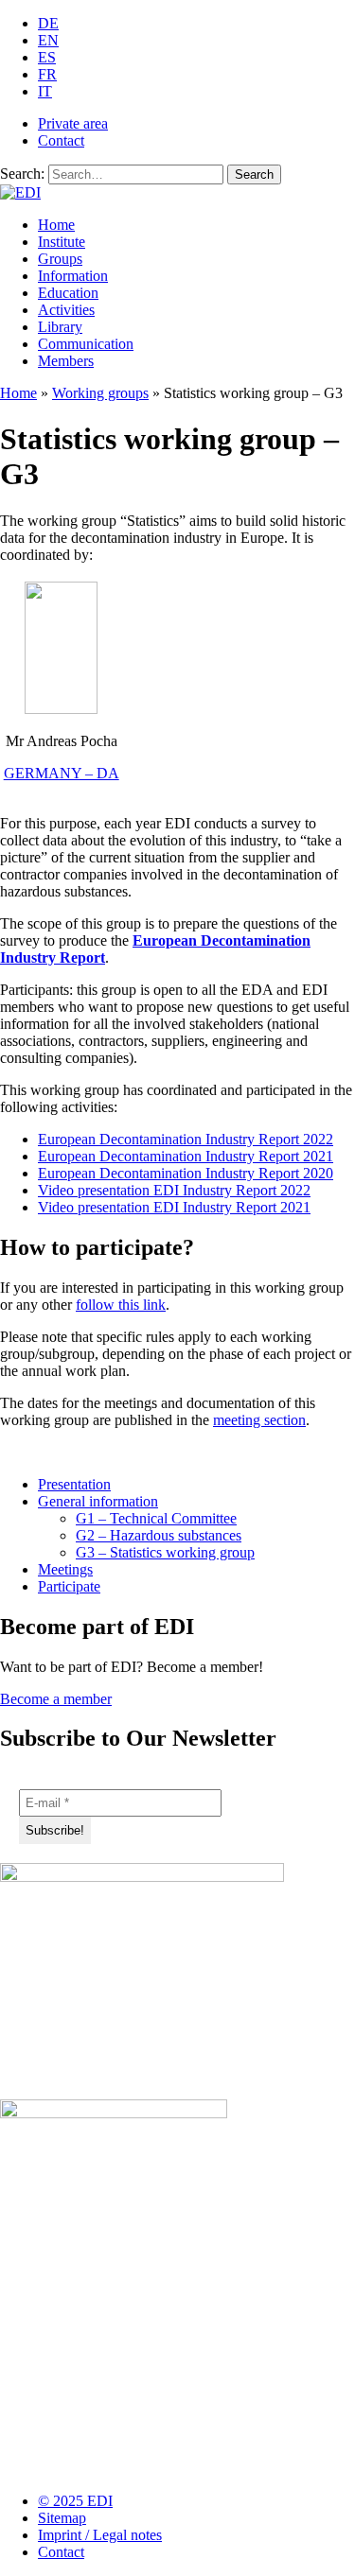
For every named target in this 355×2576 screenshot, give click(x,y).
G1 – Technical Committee (156, 1518)
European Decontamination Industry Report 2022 (186, 1139)
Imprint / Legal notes (100, 2535)
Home (56, 225)
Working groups (100, 393)
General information (98, 1501)
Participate (69, 1586)
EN (48, 40)
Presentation (74, 1484)
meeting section (259, 1420)
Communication (86, 344)
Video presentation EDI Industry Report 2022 (174, 1190)
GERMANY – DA (62, 773)
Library (60, 327)
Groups (60, 259)
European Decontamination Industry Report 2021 (186, 1156)
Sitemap (62, 2518)
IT (45, 91)
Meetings (65, 1569)
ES (47, 57)
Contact (61, 140)
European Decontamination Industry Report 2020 (186, 1173)
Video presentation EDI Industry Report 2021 (174, 1207)
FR (47, 74)
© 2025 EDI (75, 2501)
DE (48, 23)
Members (66, 361)
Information (73, 276)
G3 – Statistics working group (165, 1552)
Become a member (56, 1699)
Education (68, 293)
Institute (62, 242)
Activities (66, 310)
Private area (73, 123)
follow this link (121, 1305)
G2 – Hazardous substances (159, 1535)
